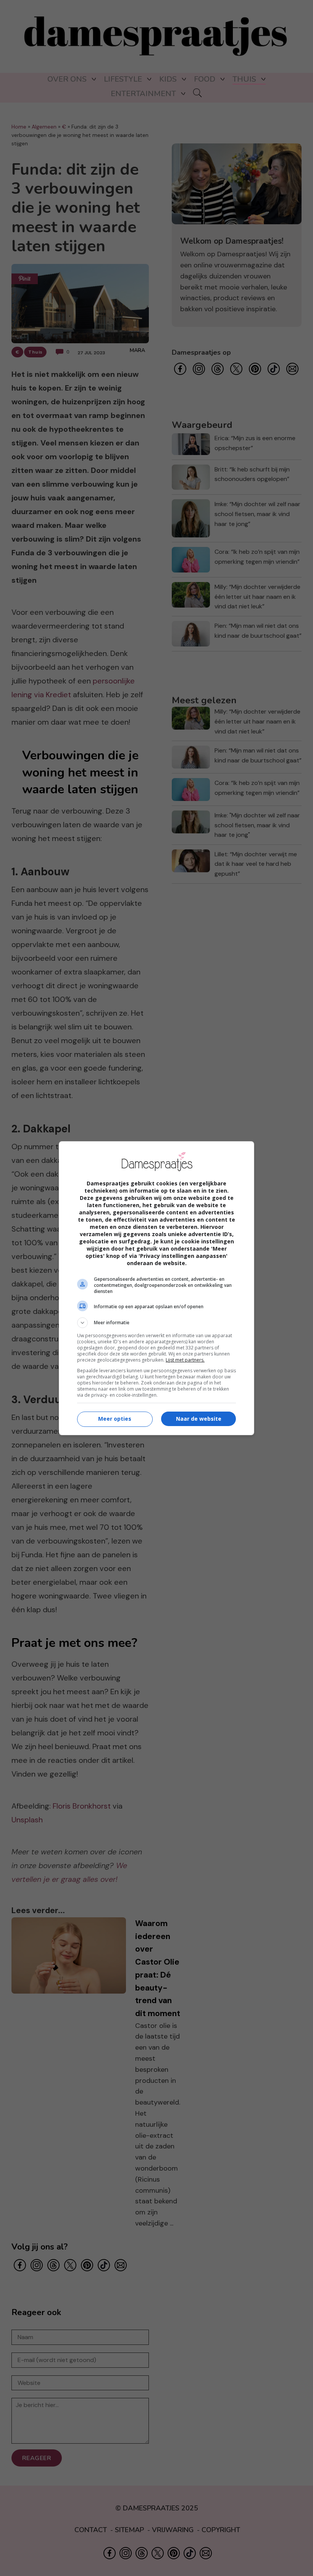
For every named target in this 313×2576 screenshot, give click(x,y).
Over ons (67, 79)
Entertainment (143, 94)
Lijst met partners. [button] (185, 1360)
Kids (168, 79)
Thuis (244, 79)
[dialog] (156, 1288)
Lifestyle (123, 79)
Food (205, 79)
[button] (156, 1323)
